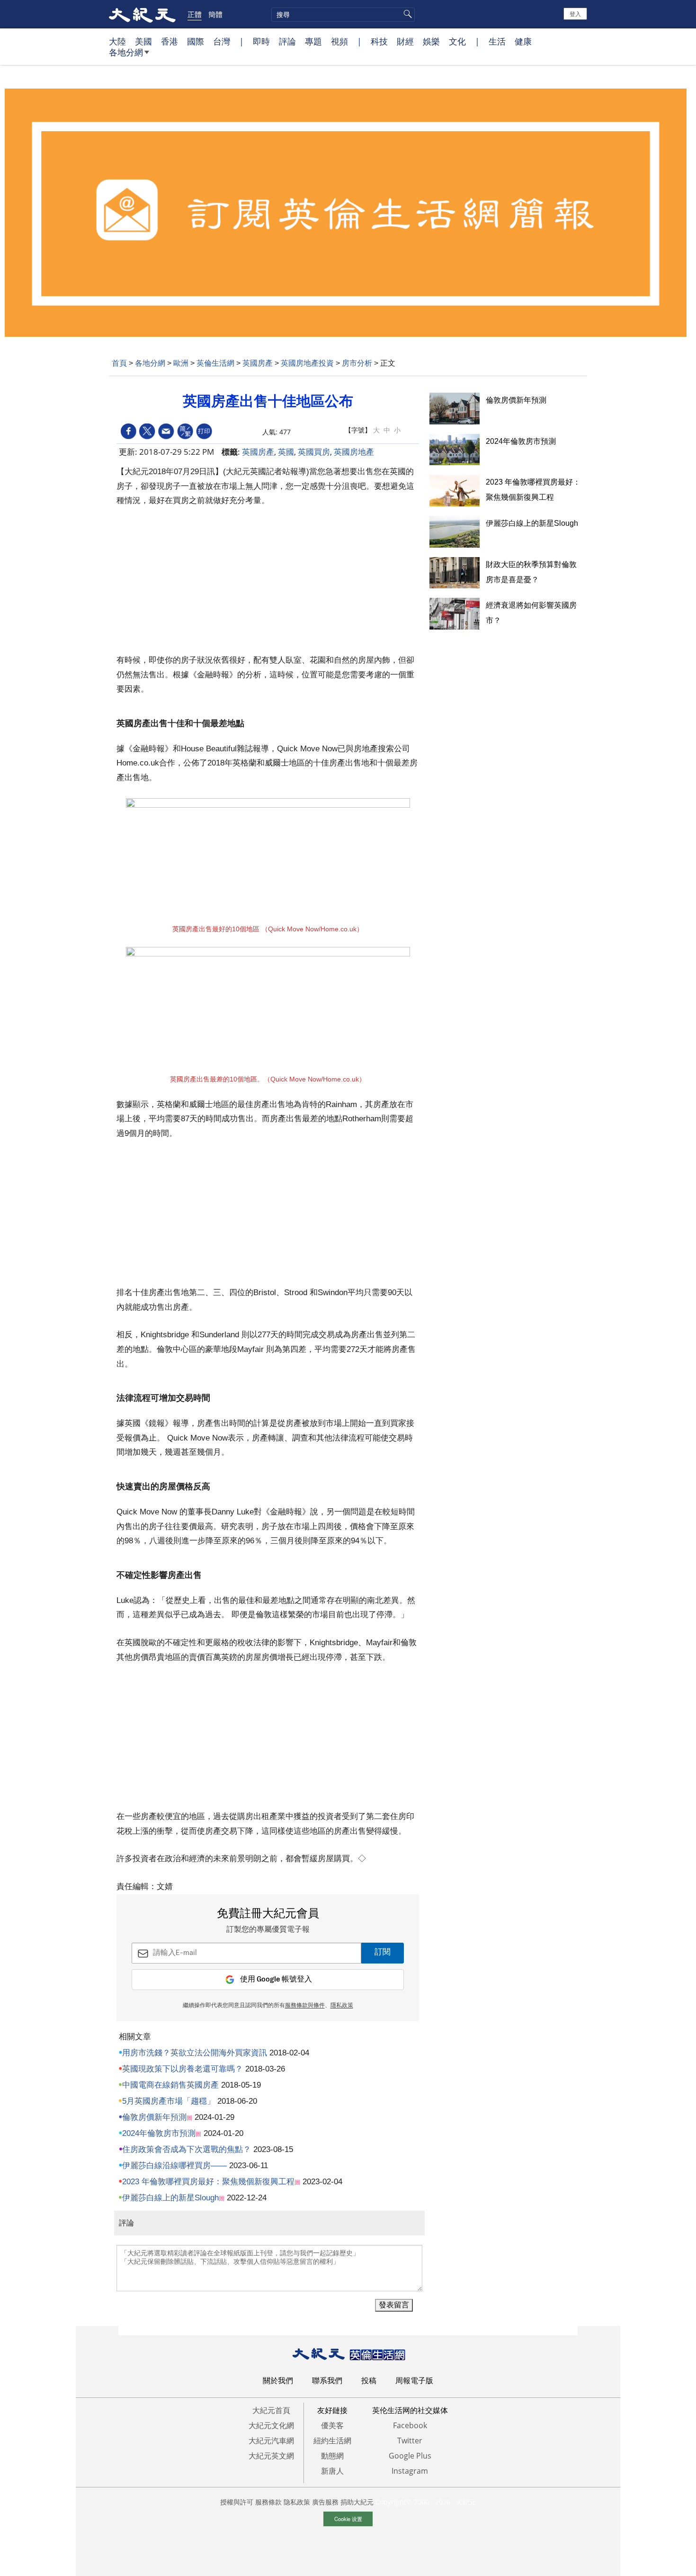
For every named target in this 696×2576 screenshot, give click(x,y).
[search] (343, 15)
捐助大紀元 (357, 2502)
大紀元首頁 (271, 2410)
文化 (457, 41)
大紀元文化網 (271, 2425)
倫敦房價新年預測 (154, 2117)
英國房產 (258, 363)
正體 (195, 14)
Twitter (410, 2441)
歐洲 (181, 363)
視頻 (339, 41)
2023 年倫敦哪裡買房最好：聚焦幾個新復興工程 (208, 2182)
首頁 (119, 363)
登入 (575, 14)
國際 (196, 41)
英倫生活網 (215, 363)
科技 (379, 41)
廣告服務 (325, 2502)
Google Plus (410, 2456)
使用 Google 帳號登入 (276, 1979)
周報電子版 (414, 2380)
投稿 (369, 2380)
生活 (497, 41)
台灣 (222, 41)
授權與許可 (237, 2502)
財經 (405, 41)
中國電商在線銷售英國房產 (170, 2085)
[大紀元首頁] (142, 14)
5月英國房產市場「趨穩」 (169, 2101)
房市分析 (357, 363)
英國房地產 (354, 452)
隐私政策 (297, 2502)
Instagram (410, 2471)
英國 (286, 452)
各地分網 (126, 52)
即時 (261, 41)
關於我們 (278, 2380)
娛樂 (431, 41)
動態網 (332, 2456)
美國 (143, 41)
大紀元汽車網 (271, 2441)
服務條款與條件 (305, 2006)
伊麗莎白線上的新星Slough (170, 2198)
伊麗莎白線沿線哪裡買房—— (174, 2166)
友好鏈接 (332, 2410)
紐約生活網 (332, 2441)
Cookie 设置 (348, 2519)
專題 (313, 41)
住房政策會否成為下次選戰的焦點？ (187, 2149)
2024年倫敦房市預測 (159, 2133)
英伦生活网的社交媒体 (410, 2410)
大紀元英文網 (271, 2456)
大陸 (117, 41)
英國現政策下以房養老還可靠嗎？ (183, 2069)
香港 (170, 41)
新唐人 (332, 2471)
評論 (287, 41)
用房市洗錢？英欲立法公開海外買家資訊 (195, 2053)
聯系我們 (327, 2380)
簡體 (215, 14)
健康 (523, 41)
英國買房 (314, 452)
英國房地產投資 (307, 363)
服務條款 (268, 2502)
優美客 (332, 2425)
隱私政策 (342, 2006)
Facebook (410, 2425)
